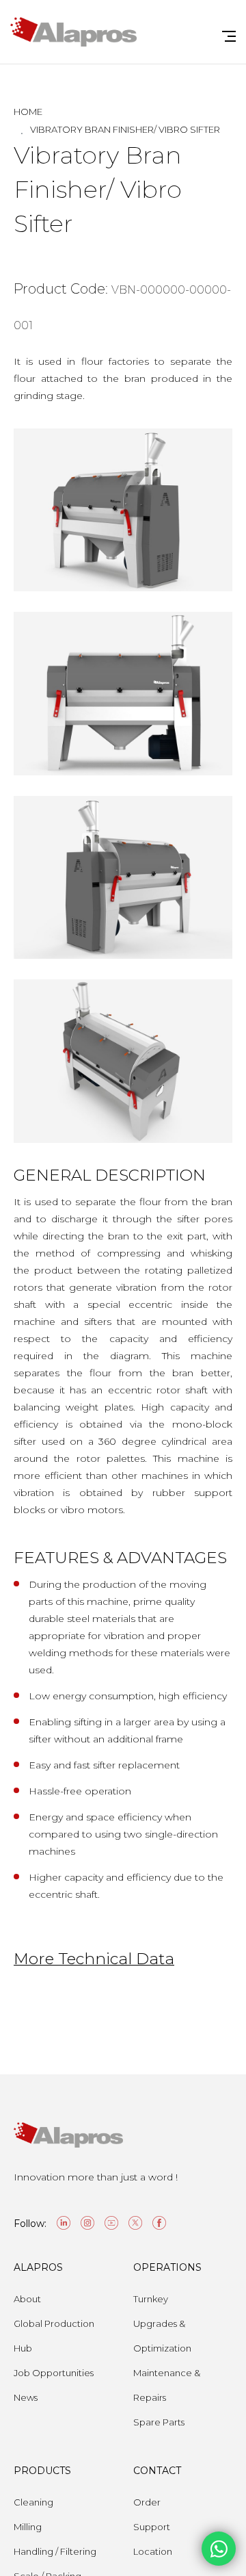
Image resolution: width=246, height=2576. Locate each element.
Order (147, 2502)
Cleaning (33, 2502)
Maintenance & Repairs (167, 2385)
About (27, 2299)
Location (153, 2551)
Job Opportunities (54, 2373)
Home (28, 112)
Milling (28, 2527)
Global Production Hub (54, 2336)
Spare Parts (159, 2422)
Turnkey (151, 2299)
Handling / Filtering (55, 2551)
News (26, 2397)
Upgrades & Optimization (162, 2336)
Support (152, 2527)
